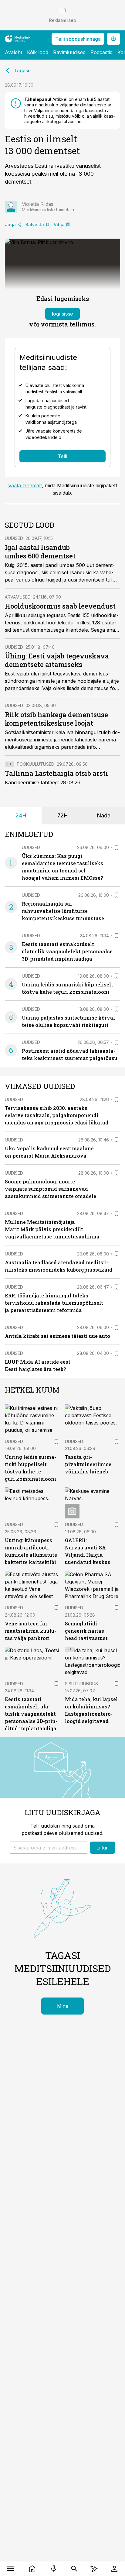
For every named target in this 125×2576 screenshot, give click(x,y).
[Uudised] (32, 2569)
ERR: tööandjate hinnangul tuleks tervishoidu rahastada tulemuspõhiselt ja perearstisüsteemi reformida (54, 1303)
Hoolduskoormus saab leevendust (60, 606)
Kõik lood (38, 52)
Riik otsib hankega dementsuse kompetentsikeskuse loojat (56, 719)
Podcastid (101, 52)
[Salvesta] (117, 848)
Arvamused (18, 597)
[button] (49, 1848)
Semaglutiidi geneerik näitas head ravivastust (86, 1631)
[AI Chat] (94, 2569)
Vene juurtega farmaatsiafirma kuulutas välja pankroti (30, 1631)
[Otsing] (74, 2569)
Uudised (14, 538)
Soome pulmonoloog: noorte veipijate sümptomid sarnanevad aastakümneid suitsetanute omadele (51, 1189)
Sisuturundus (81, 1684)
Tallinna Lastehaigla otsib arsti (56, 773)
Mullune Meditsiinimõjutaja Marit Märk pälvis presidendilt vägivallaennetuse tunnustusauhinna (52, 1229)
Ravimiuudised (69, 52)
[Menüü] (11, 2569)
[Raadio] (54, 2569)
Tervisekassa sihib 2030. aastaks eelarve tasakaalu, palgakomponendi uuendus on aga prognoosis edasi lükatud (57, 1115)
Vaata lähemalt (25, 485)
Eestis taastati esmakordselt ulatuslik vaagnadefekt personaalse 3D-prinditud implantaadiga (67, 951)
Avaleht (14, 52)
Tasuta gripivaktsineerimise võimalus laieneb (88, 1464)
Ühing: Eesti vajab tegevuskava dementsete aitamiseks (57, 660)
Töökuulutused (35, 764)
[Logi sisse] (114, 2569)
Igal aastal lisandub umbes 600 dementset (40, 552)
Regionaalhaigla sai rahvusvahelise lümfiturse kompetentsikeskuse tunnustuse (63, 911)
